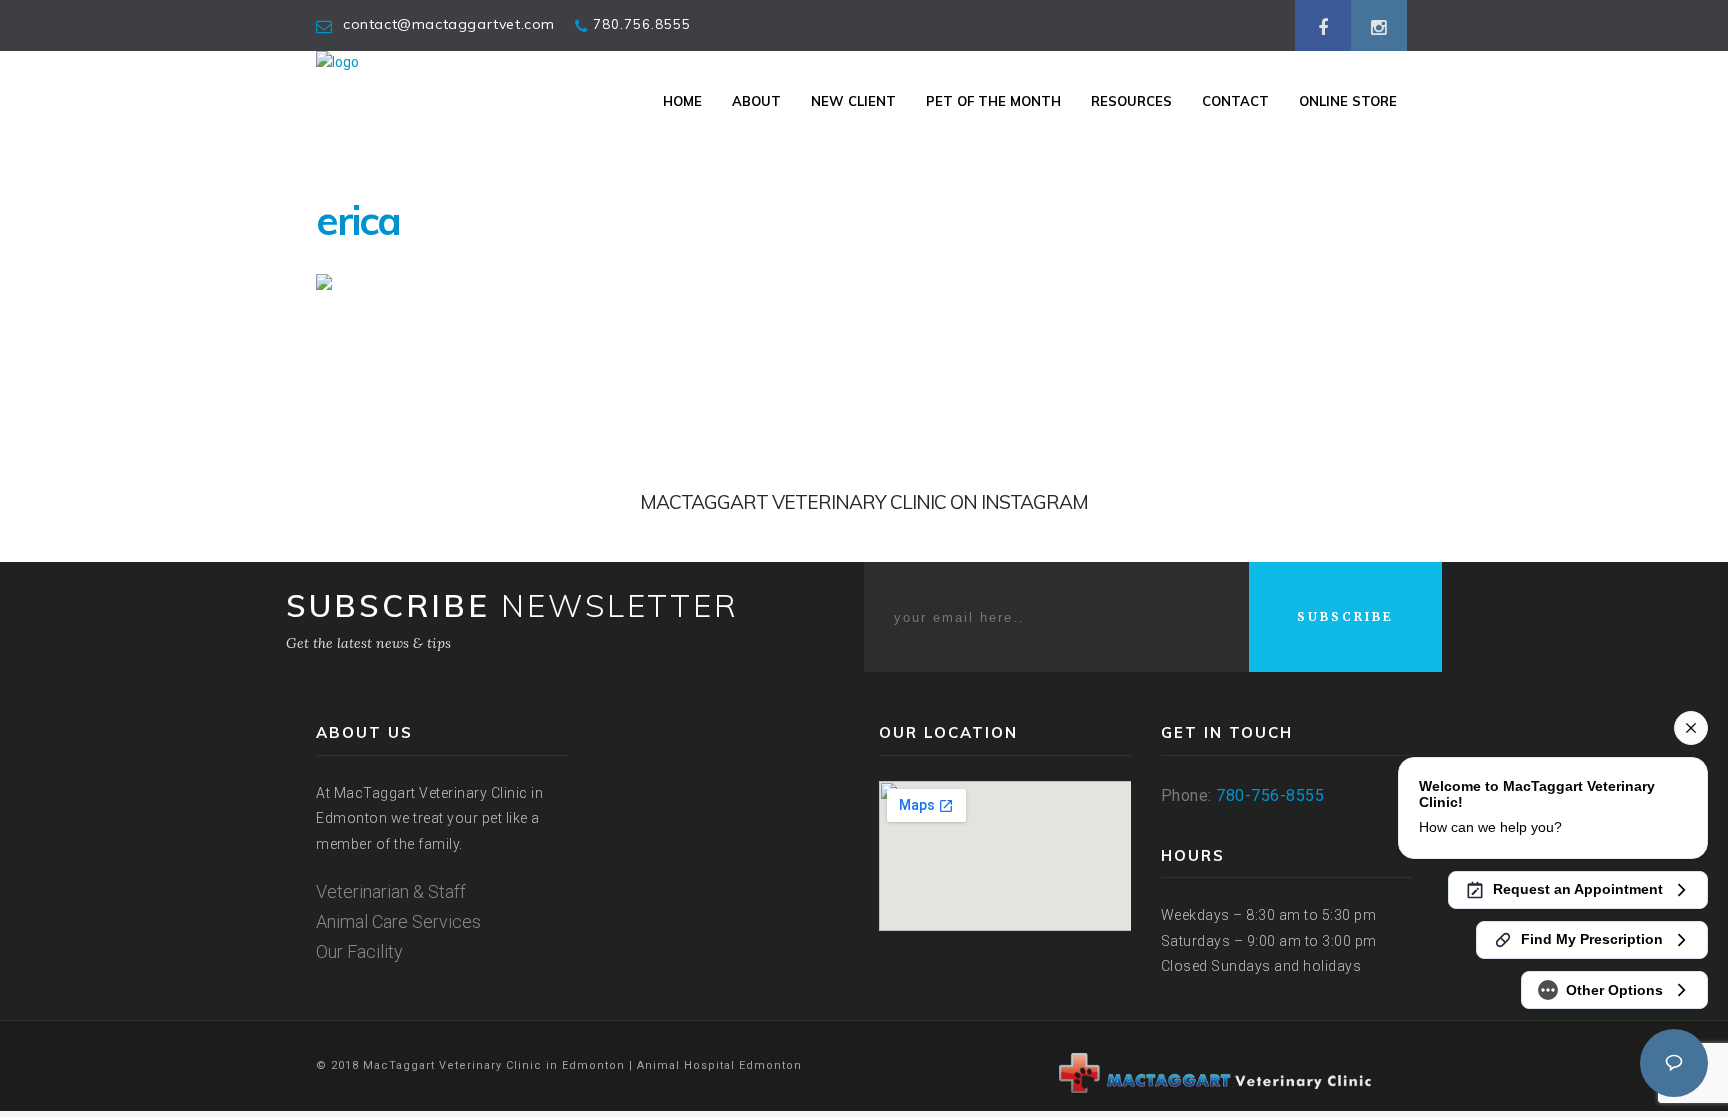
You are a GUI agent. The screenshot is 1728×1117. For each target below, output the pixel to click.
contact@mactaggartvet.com (449, 24)
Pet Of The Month (993, 101)
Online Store (1348, 101)
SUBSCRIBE (1345, 616)
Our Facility (359, 951)
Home (682, 101)
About (756, 101)
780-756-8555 (1270, 795)
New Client (853, 101)
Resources (1131, 101)
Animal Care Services (398, 921)
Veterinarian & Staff (391, 891)
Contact (1235, 101)
